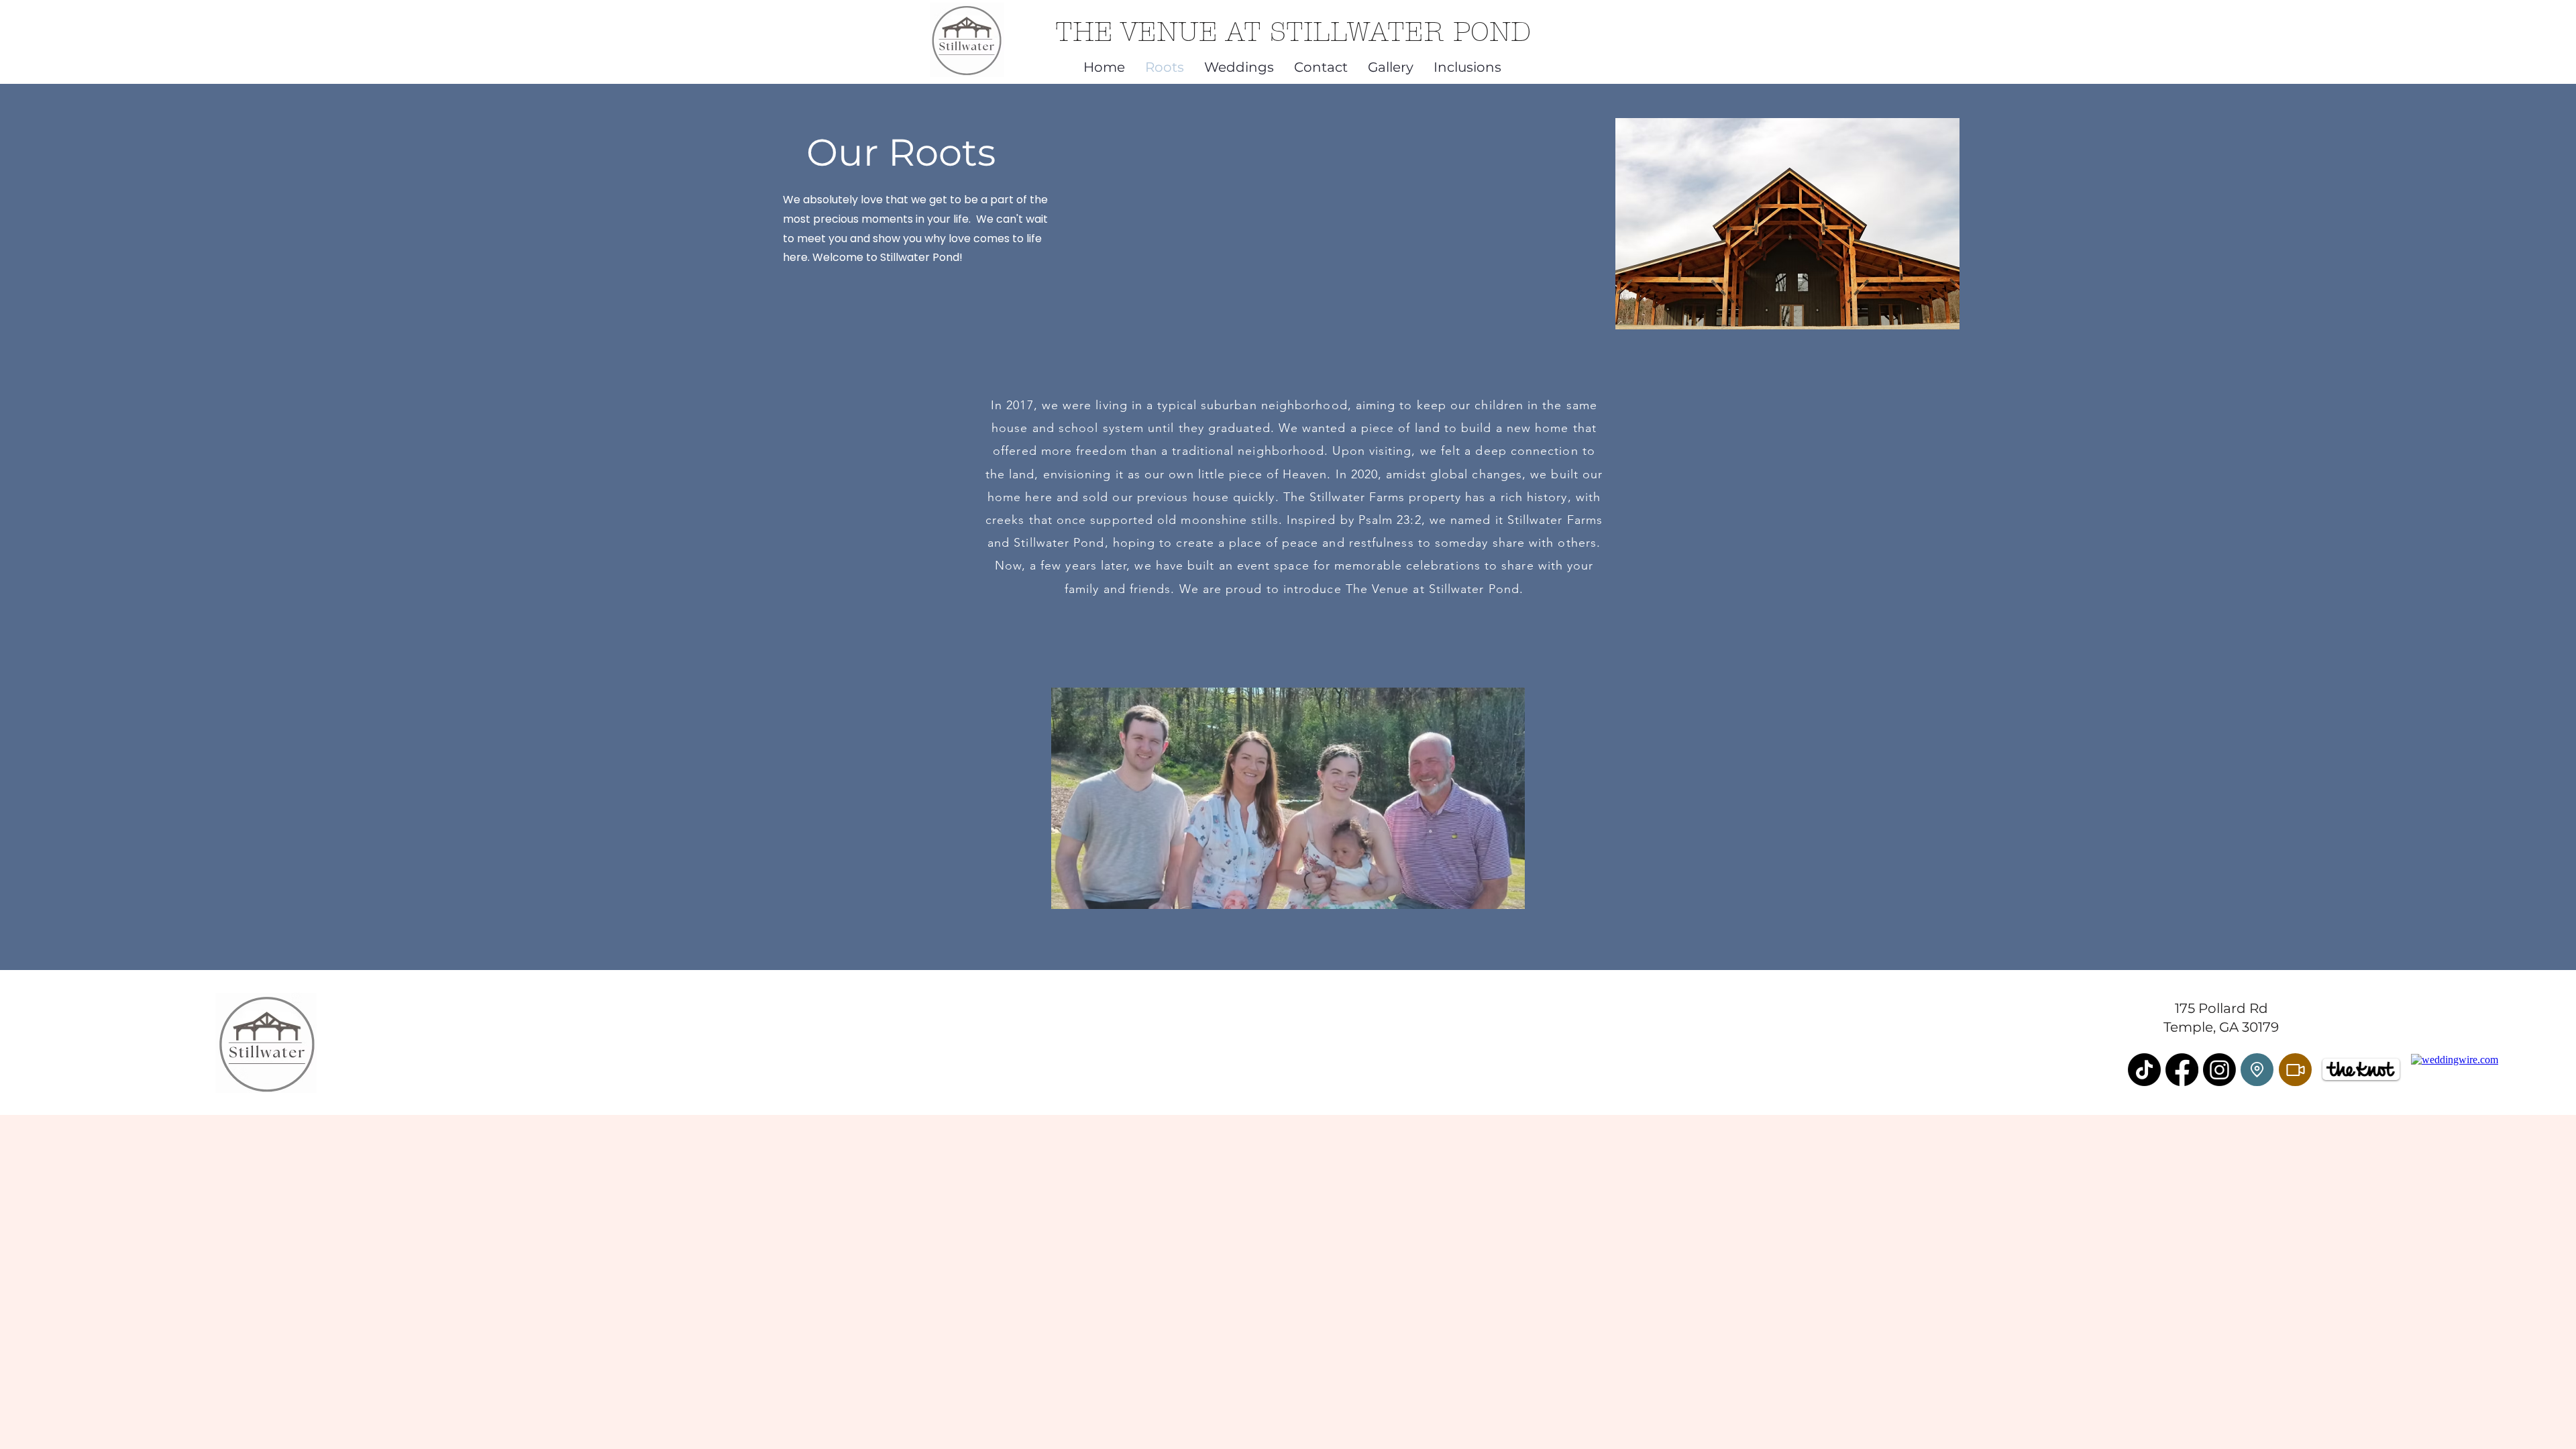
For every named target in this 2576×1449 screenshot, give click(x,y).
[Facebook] (2182, 1070)
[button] (1239, 65)
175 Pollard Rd (2221, 1008)
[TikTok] (2144, 1070)
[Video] (2295, 1070)
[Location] (2257, 1070)
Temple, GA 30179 (2221, 1027)
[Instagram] (2219, 1070)
